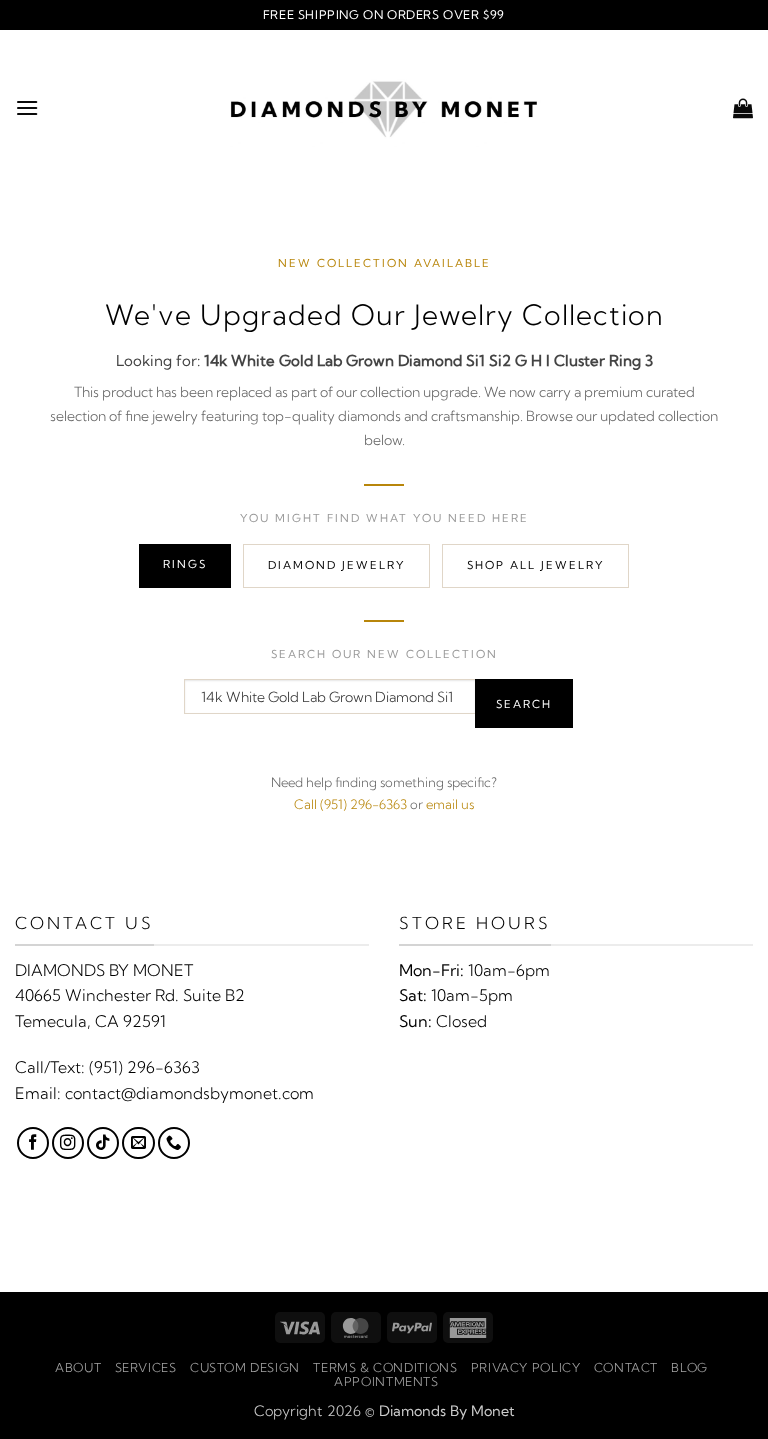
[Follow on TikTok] (103, 1143)
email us (450, 804)
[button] (27, 107)
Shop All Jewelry (535, 565)
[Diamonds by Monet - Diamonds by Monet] (384, 107)
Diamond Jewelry (336, 565)
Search (524, 704)
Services (146, 1367)
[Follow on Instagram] (68, 1143)
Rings (185, 564)
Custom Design (245, 1367)
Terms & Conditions (385, 1367)
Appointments (386, 1381)
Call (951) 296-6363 (350, 804)
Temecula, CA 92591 (90, 1021)
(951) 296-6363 (144, 1067)
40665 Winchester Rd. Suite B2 (130, 995)
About (78, 1367)
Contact (626, 1367)
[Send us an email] (138, 1143)
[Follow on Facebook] (33, 1143)
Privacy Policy (526, 1367)
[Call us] (174, 1143)
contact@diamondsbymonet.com (189, 1093)
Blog (689, 1367)
